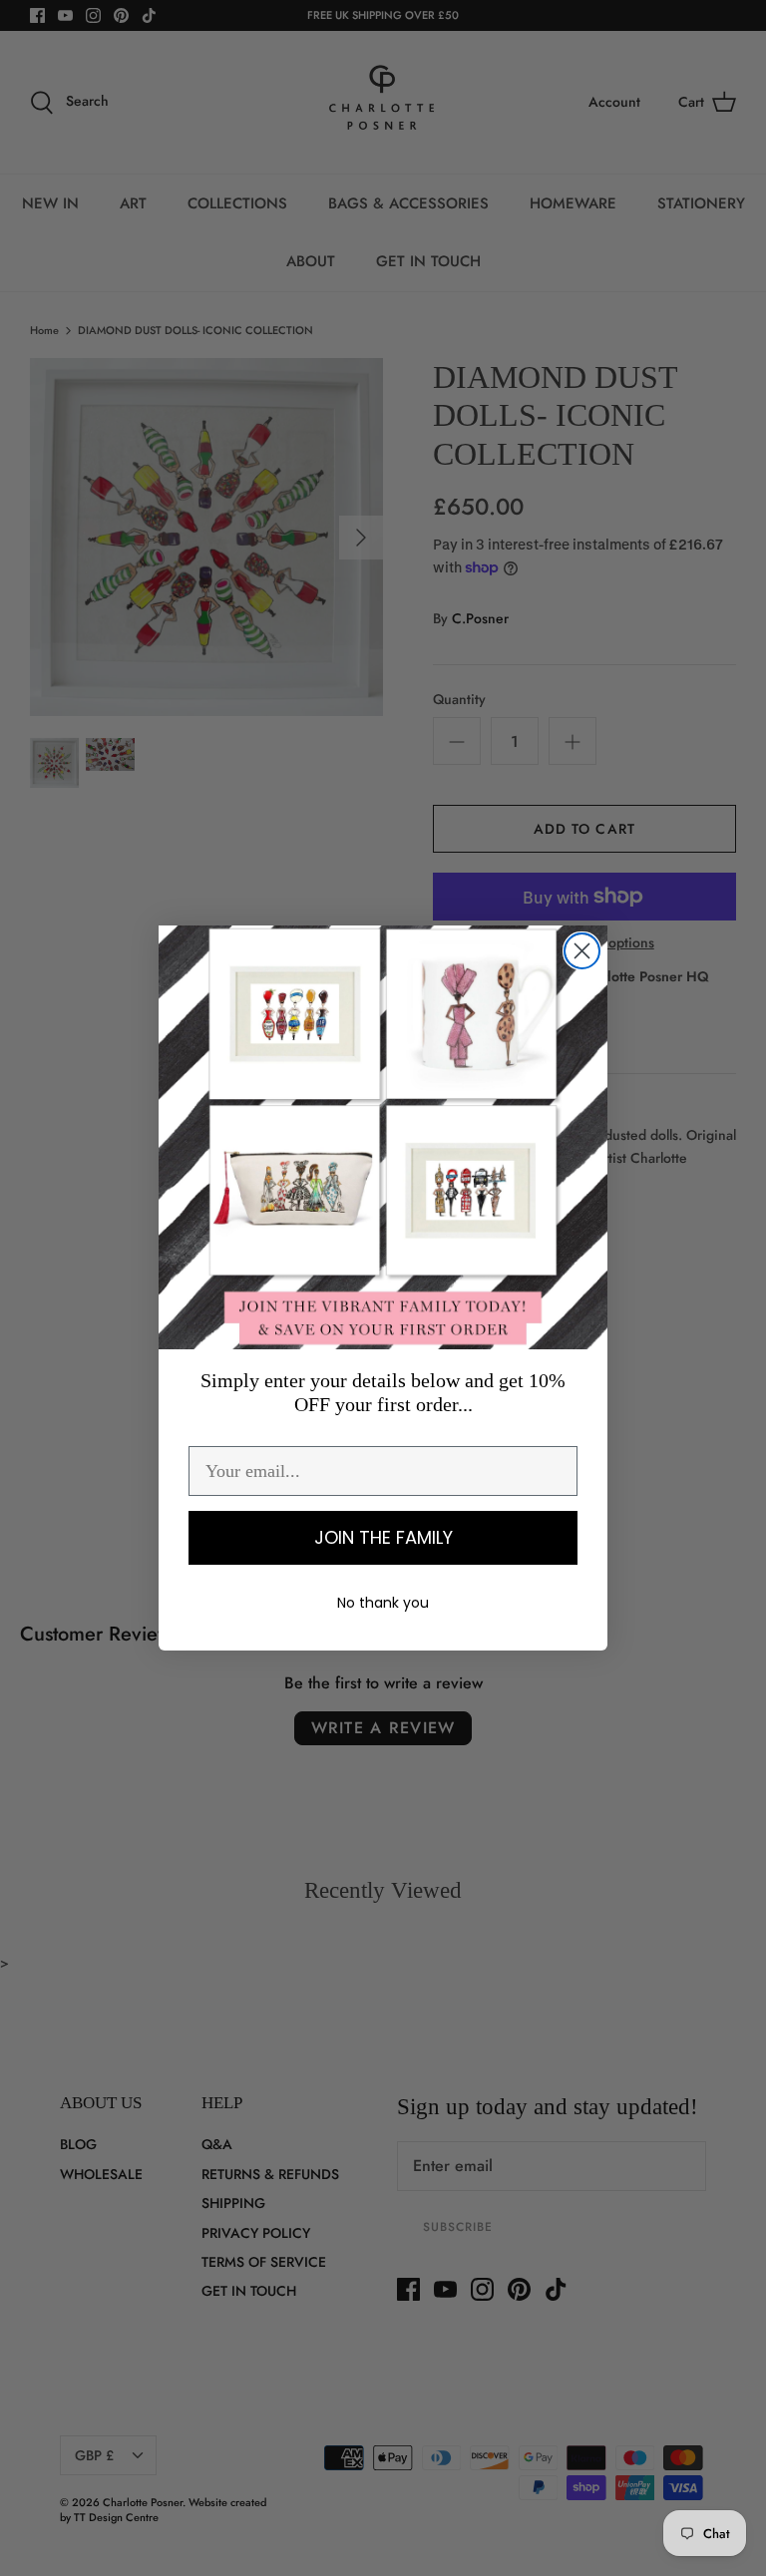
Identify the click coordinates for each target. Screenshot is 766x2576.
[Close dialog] (582, 951)
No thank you (383, 1603)
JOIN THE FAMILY (383, 1537)
